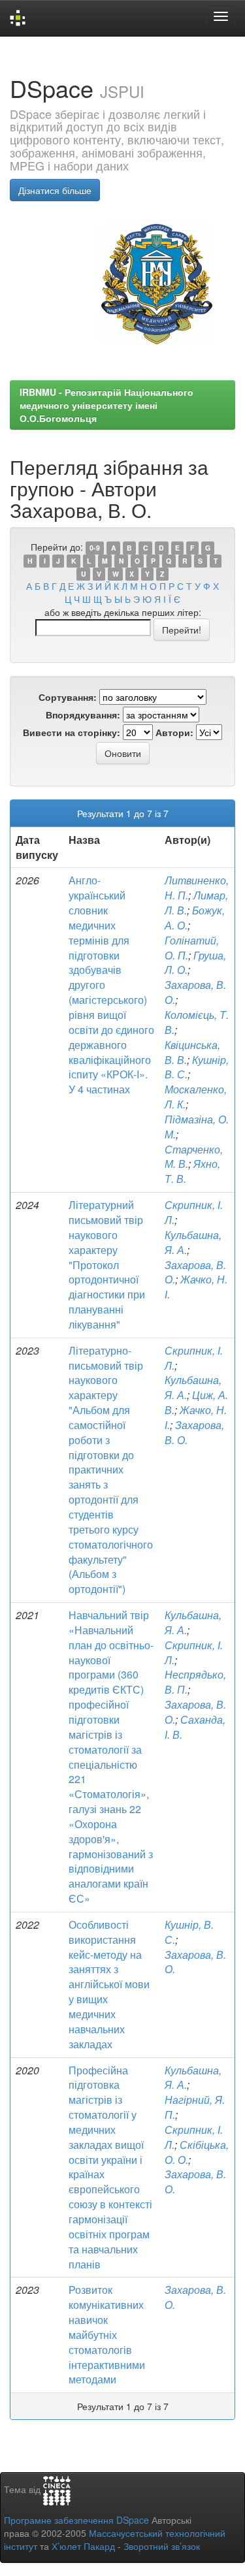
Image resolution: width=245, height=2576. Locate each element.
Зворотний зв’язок (162, 2546)
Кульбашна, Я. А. (193, 1242)
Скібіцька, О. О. (197, 2152)
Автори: (174, 732)
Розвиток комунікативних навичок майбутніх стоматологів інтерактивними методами (107, 2334)
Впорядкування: (83, 715)
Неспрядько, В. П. (195, 1682)
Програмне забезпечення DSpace (76, 2520)
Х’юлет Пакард (83, 2546)
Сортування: (68, 697)
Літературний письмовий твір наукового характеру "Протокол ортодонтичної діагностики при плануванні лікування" (107, 1264)
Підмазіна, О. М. (197, 1127)
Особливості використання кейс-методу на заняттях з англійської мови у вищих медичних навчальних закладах (109, 1984)
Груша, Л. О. (195, 963)
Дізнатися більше (55, 190)
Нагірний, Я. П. (195, 2107)
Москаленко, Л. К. (196, 1097)
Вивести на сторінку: (72, 732)
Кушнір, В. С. (197, 1067)
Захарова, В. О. (195, 992)
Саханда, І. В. (195, 1727)
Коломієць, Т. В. (197, 1022)
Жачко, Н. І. (196, 1287)
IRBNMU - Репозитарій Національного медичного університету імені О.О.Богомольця (106, 405)
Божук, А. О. (195, 918)
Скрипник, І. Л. (194, 1212)
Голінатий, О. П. (192, 948)
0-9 (95, 548)
